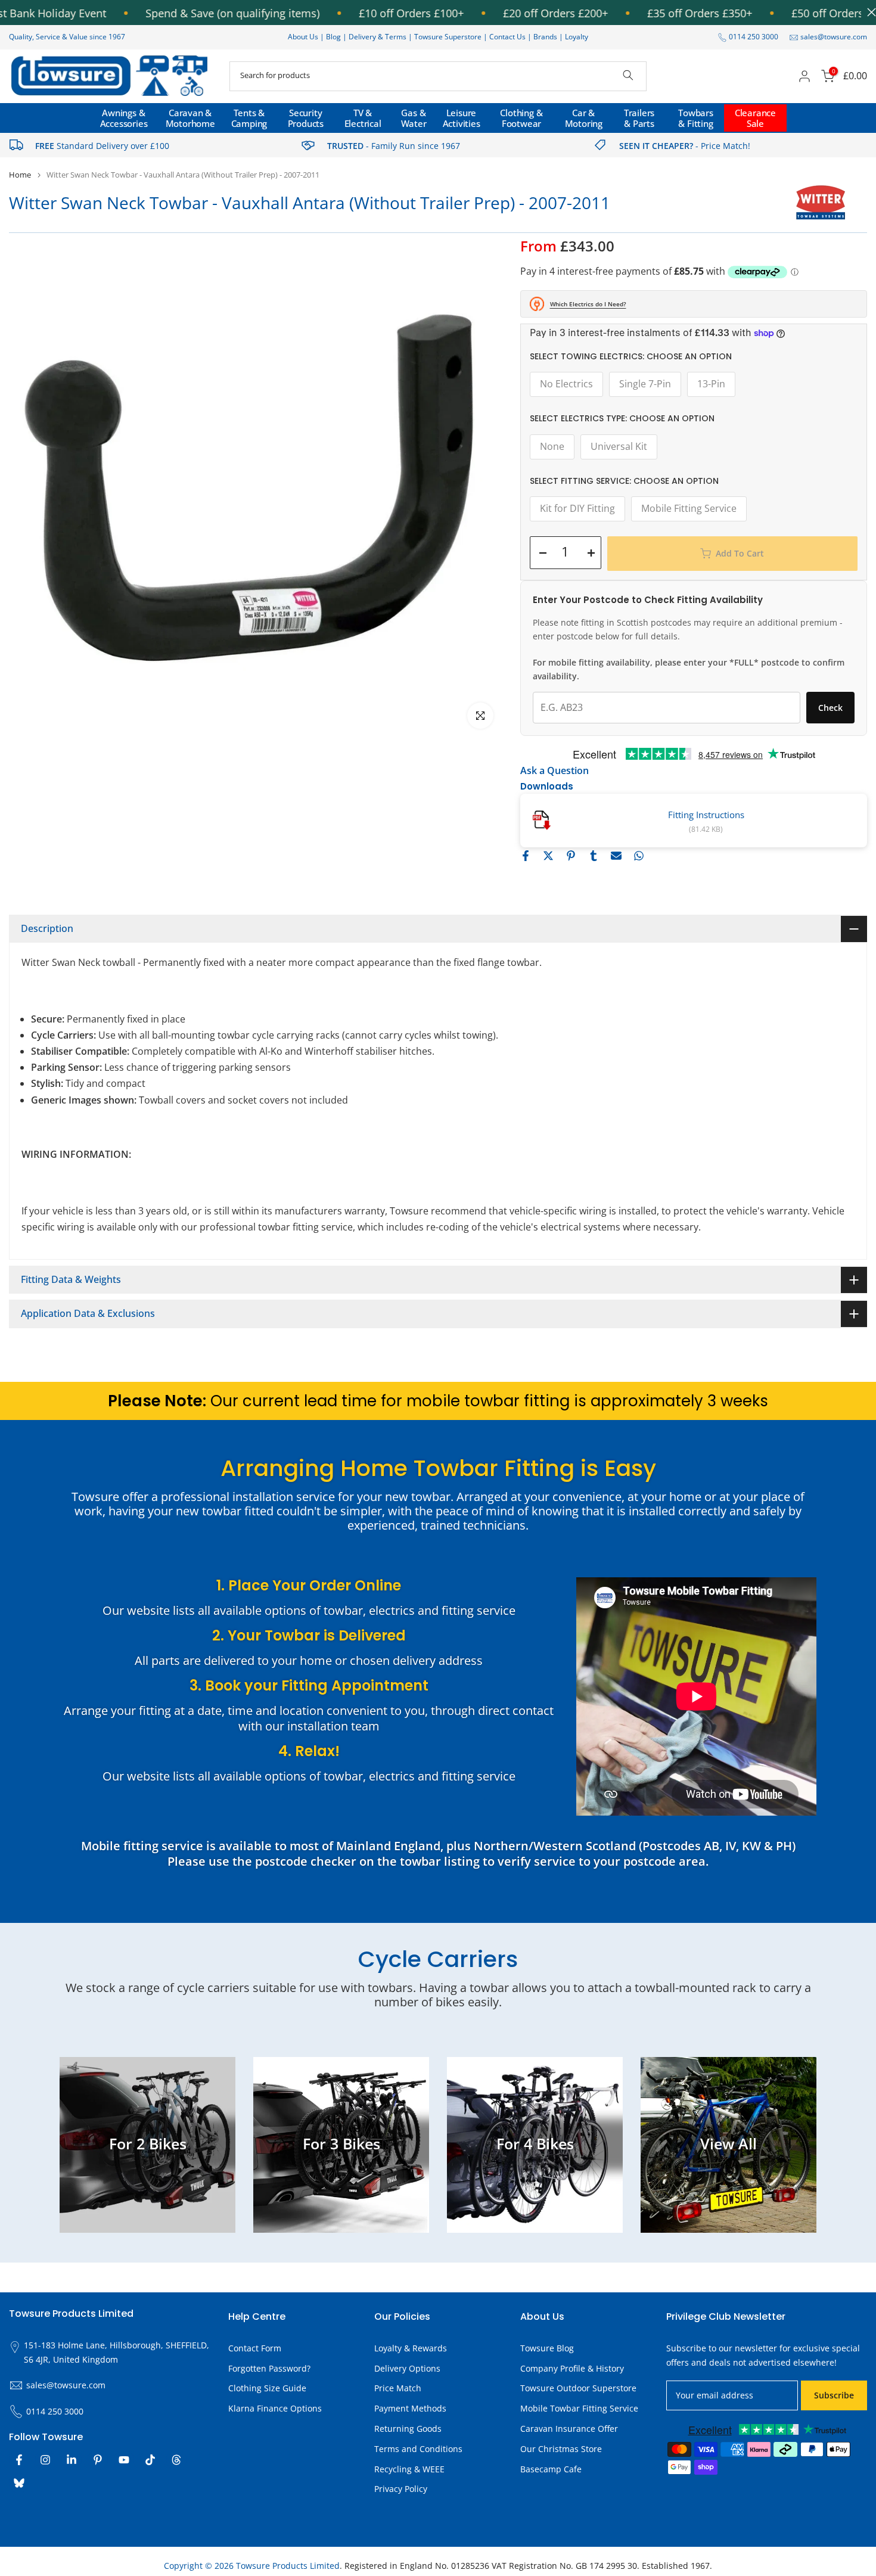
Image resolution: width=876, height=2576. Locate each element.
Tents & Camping (249, 118)
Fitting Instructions (706, 815)
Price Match (398, 2388)
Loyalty (577, 37)
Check (830, 708)
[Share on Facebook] (526, 856)
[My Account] (804, 76)
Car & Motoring (584, 118)
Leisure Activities (462, 118)
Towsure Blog (547, 2348)
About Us (303, 37)
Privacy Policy (401, 2489)
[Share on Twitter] (548, 856)
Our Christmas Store (561, 2449)
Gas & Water (414, 118)
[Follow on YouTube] (124, 2460)
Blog (334, 37)
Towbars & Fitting (696, 118)
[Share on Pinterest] (571, 856)
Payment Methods (410, 2408)
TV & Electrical (363, 118)
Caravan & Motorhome (190, 118)
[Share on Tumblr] (594, 856)
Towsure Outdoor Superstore (578, 2388)
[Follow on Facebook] (19, 2460)
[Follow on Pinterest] (98, 2460)
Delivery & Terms (378, 37)
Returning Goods (408, 2429)
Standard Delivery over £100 (102, 146)
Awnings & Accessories (124, 118)
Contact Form (255, 2348)
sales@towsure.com (834, 37)
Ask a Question (555, 770)
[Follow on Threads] (176, 2460)
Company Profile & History (572, 2368)
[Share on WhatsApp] (639, 856)
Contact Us (507, 37)
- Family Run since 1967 (394, 146)
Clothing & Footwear (521, 118)
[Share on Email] (616, 856)
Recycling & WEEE (409, 2469)
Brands (545, 37)
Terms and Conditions (418, 2449)
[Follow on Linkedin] (72, 2460)
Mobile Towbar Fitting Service (579, 2408)
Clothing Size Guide (267, 2388)
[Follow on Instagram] (45, 2460)
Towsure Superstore (448, 37)
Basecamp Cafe (551, 2469)
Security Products (306, 118)
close (869, 12)
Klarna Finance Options (275, 2408)
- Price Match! (685, 146)
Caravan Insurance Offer (569, 2429)
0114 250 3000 (754, 37)
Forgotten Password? (269, 2368)
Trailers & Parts (639, 118)
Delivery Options (407, 2368)
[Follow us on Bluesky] (19, 2483)
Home (20, 175)
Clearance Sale (755, 118)
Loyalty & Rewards (411, 2348)
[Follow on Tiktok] (150, 2460)
